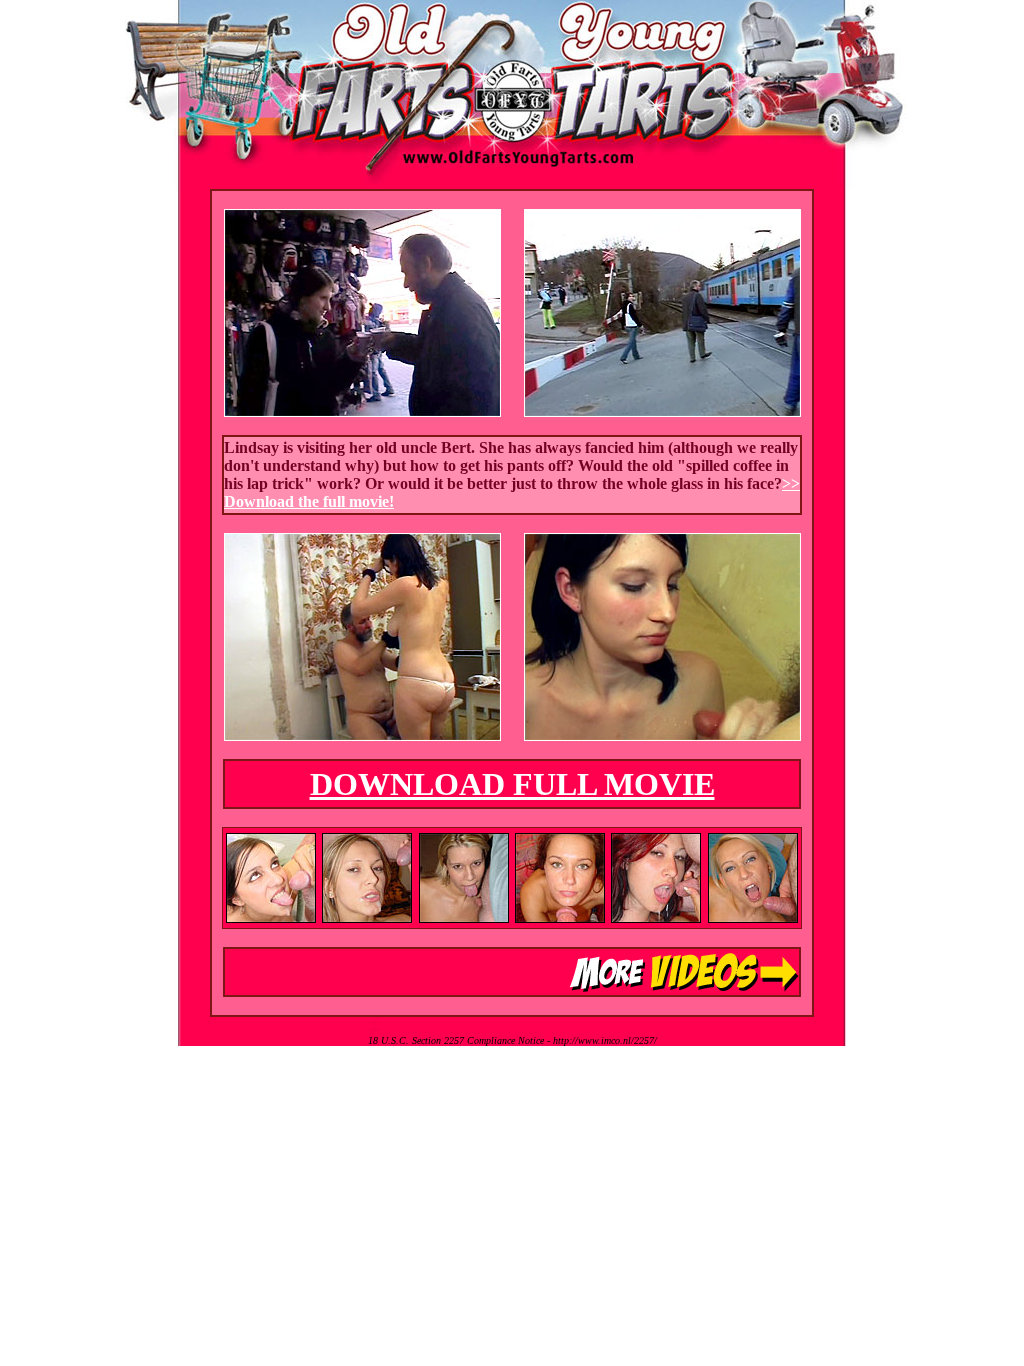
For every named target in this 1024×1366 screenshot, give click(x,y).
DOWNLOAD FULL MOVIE (512, 784)
